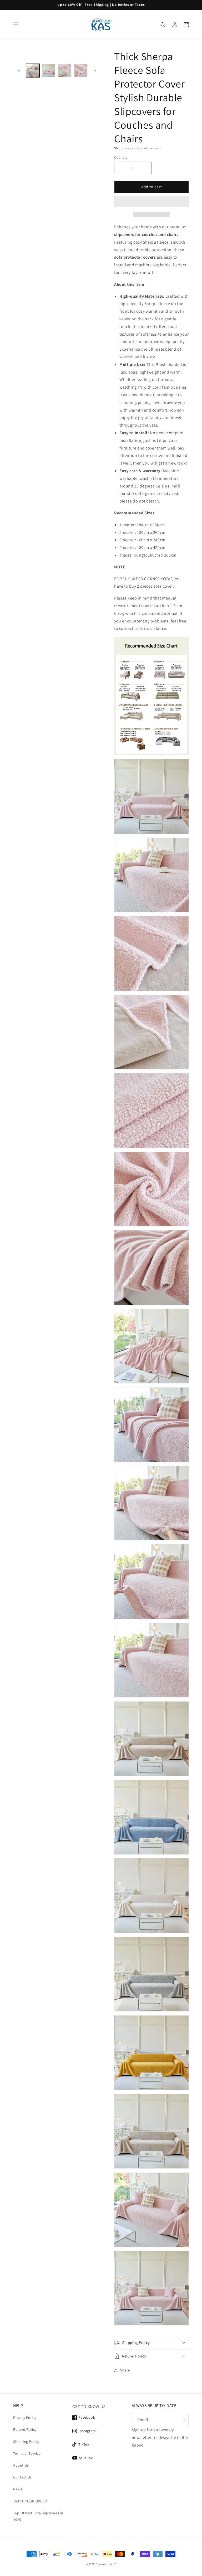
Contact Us (22, 2477)
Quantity (121, 158)
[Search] (163, 25)
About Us (21, 2465)
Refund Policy (25, 2429)
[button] (151, 202)
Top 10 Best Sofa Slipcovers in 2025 (38, 2516)
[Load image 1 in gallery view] (33, 71)
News (18, 2489)
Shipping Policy (26, 2442)
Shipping (121, 148)
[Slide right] (95, 71)
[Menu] (16, 25)
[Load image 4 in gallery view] (65, 71)
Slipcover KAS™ (106, 2564)
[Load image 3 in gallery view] (49, 71)
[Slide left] (19, 71)
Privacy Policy (25, 2418)
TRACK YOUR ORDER (30, 2501)
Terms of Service (27, 2453)
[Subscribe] (183, 2420)
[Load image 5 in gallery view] (81, 71)
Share (125, 2370)
